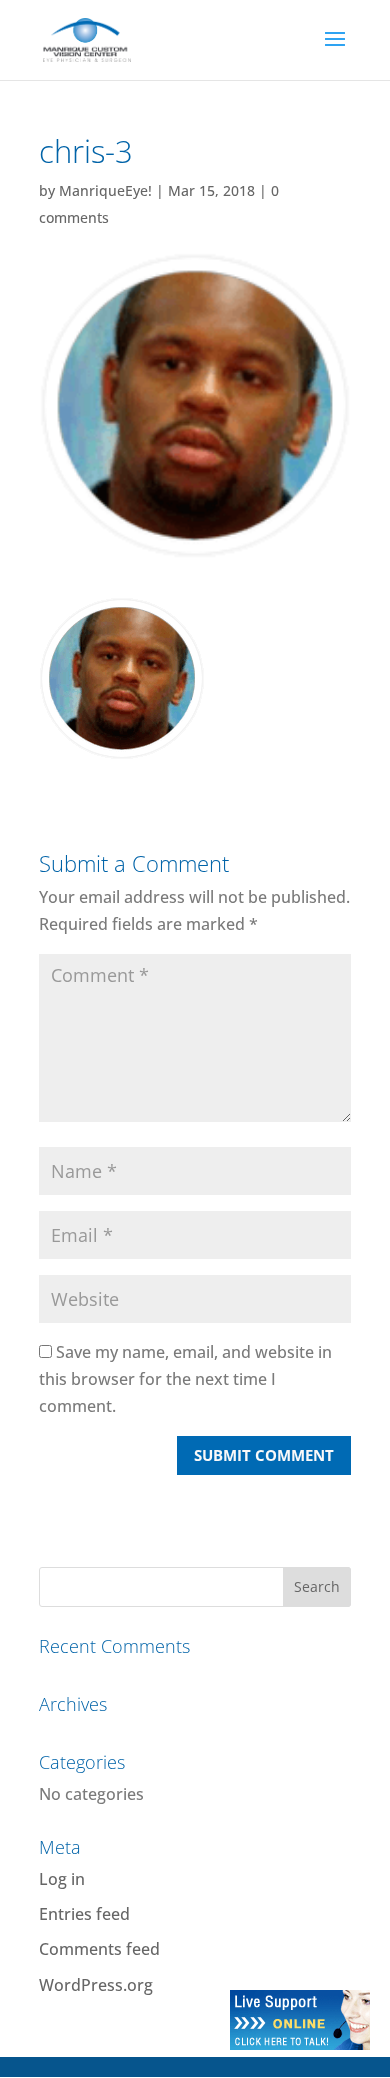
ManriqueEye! (105, 190)
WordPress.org (96, 1985)
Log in (62, 1879)
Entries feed (84, 1914)
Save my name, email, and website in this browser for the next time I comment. (185, 1379)
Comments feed (99, 1949)
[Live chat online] (300, 2044)
